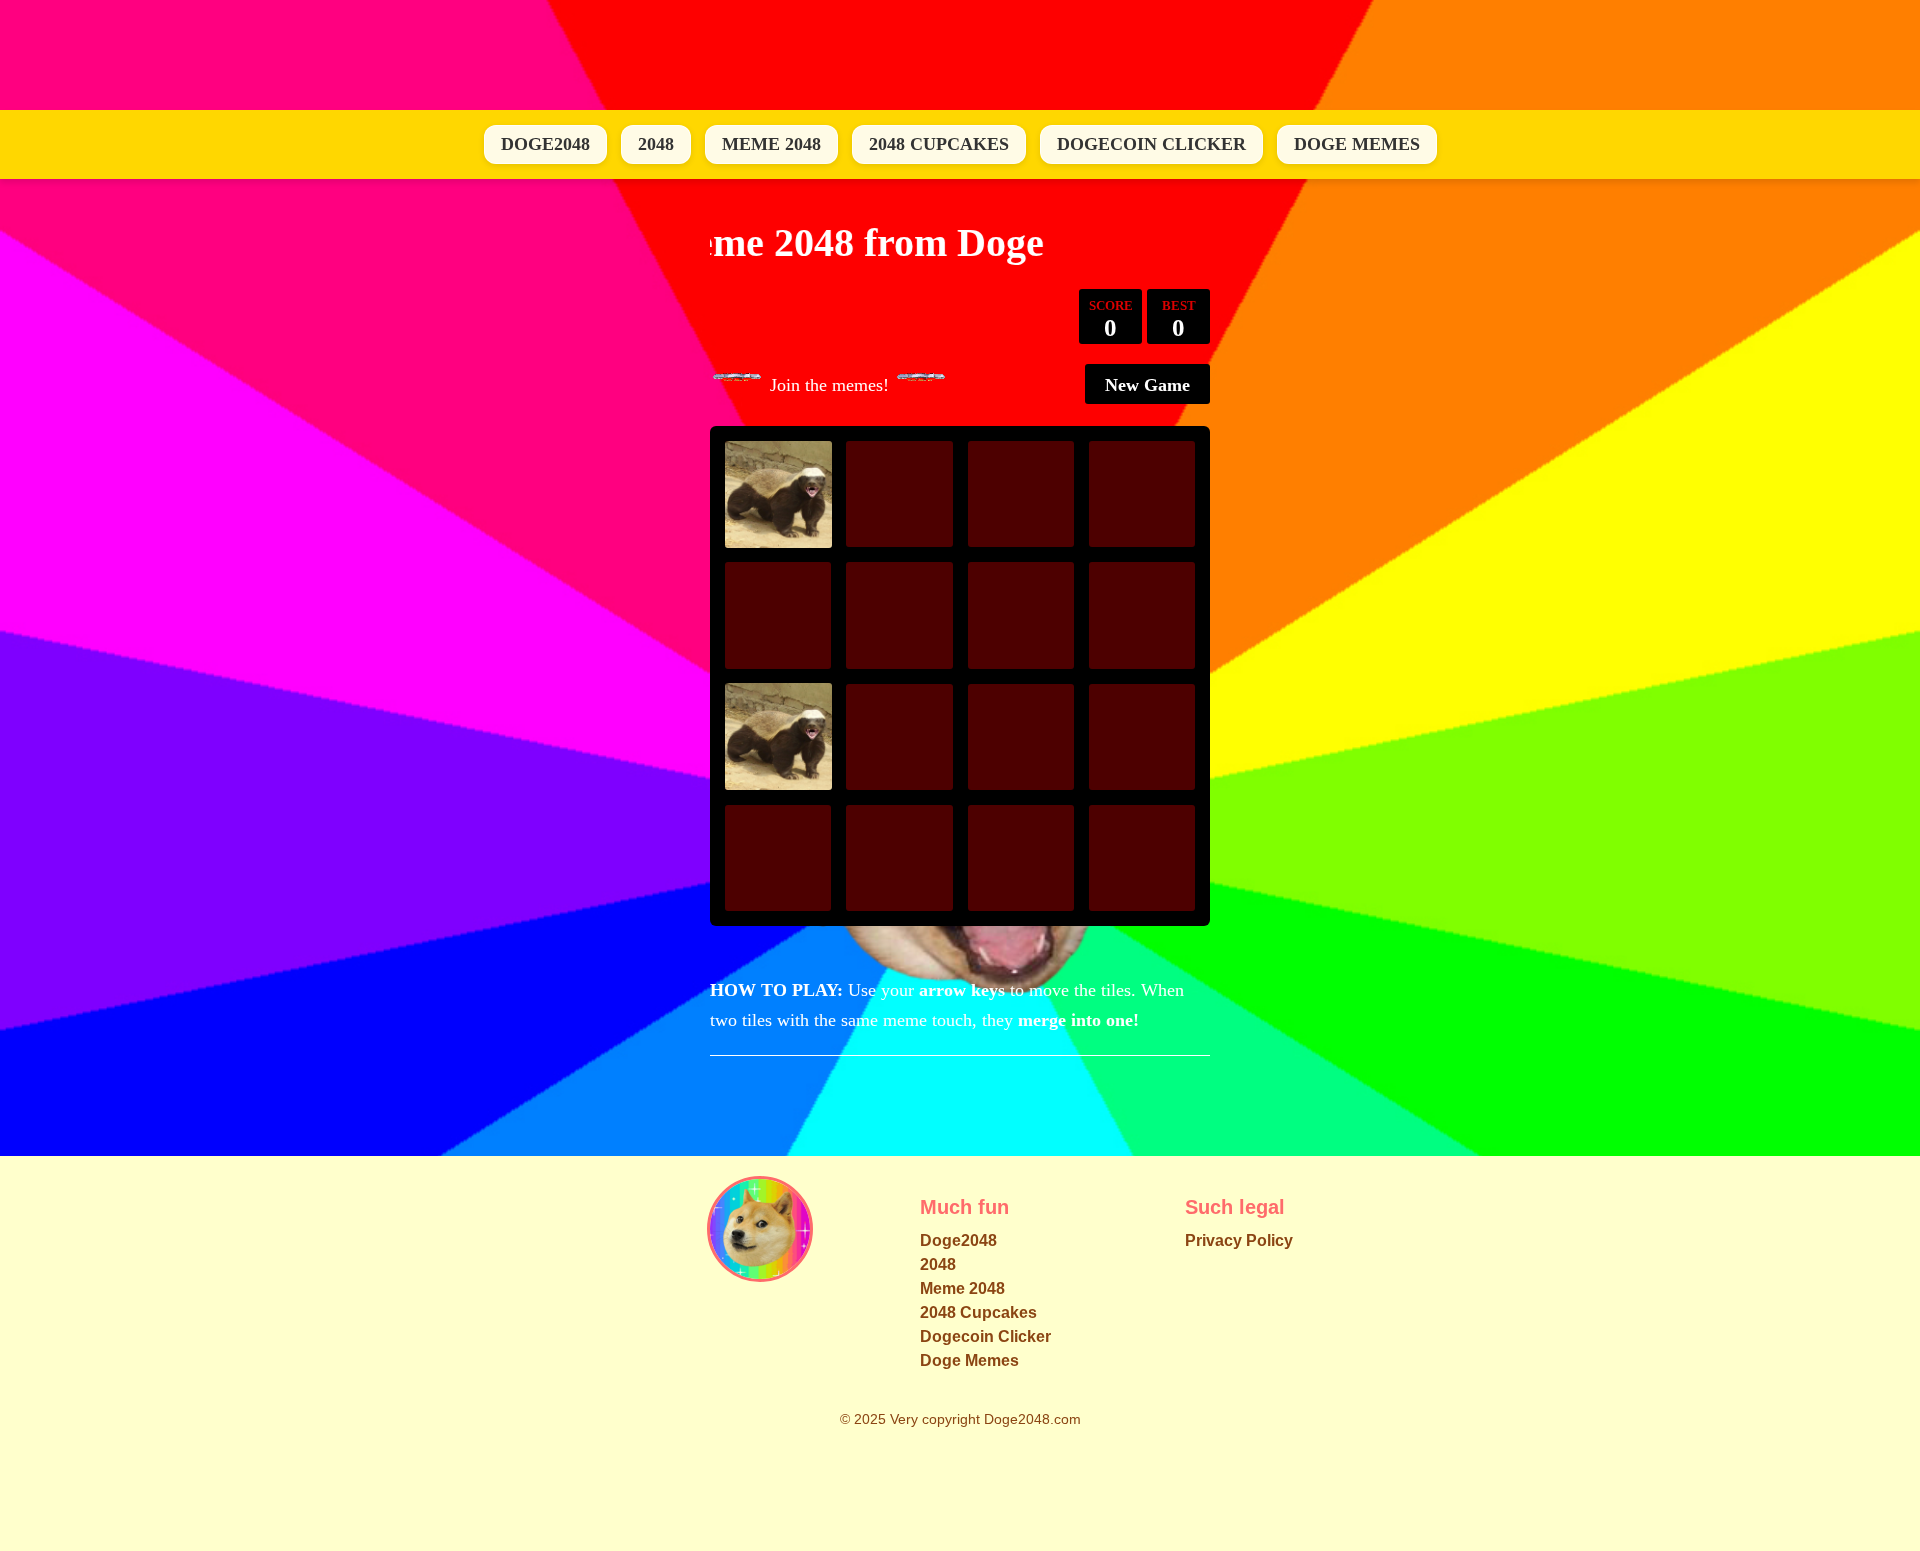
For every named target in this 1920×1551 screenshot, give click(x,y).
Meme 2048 (771, 144)
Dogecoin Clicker (1151, 144)
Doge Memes (1357, 144)
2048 (656, 144)
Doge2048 (545, 144)
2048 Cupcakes (939, 144)
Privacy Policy (1239, 1240)
